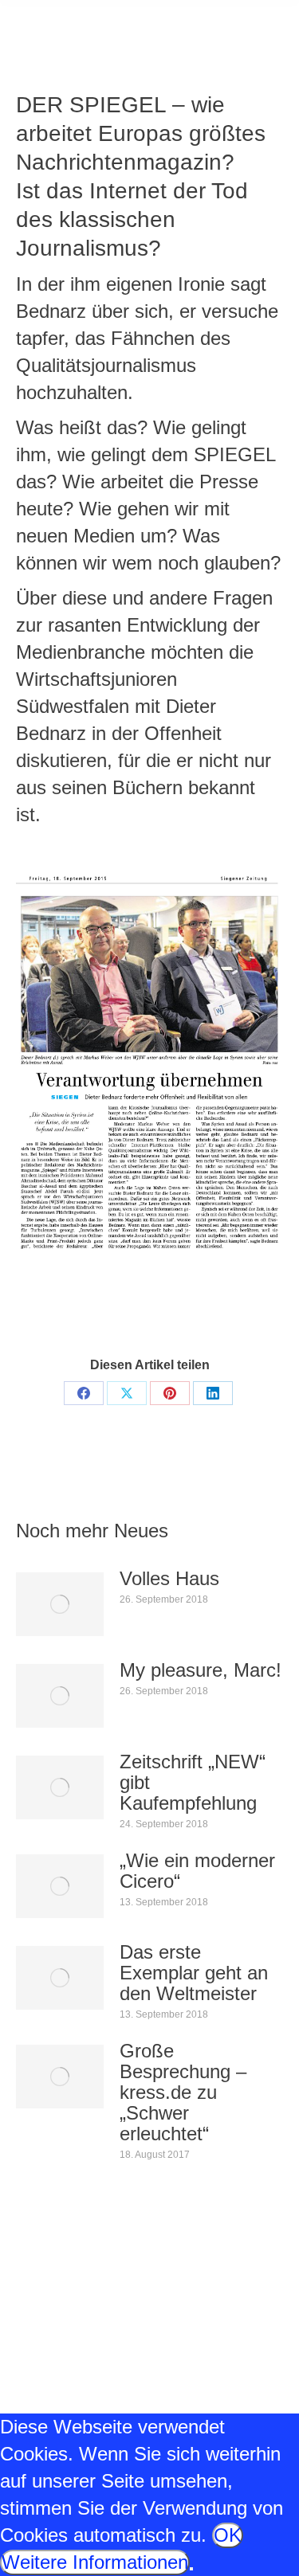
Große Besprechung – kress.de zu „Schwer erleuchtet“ (183, 2093)
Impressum (43, 2381)
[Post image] (60, 1604)
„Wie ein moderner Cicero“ (197, 1871)
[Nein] (191, 2569)
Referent (122, 1298)
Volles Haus (169, 1579)
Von (195, 1298)
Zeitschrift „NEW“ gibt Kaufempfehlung (193, 1783)
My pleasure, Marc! (201, 1670)
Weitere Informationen (95, 2562)
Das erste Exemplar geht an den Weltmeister (194, 1973)
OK (228, 2535)
